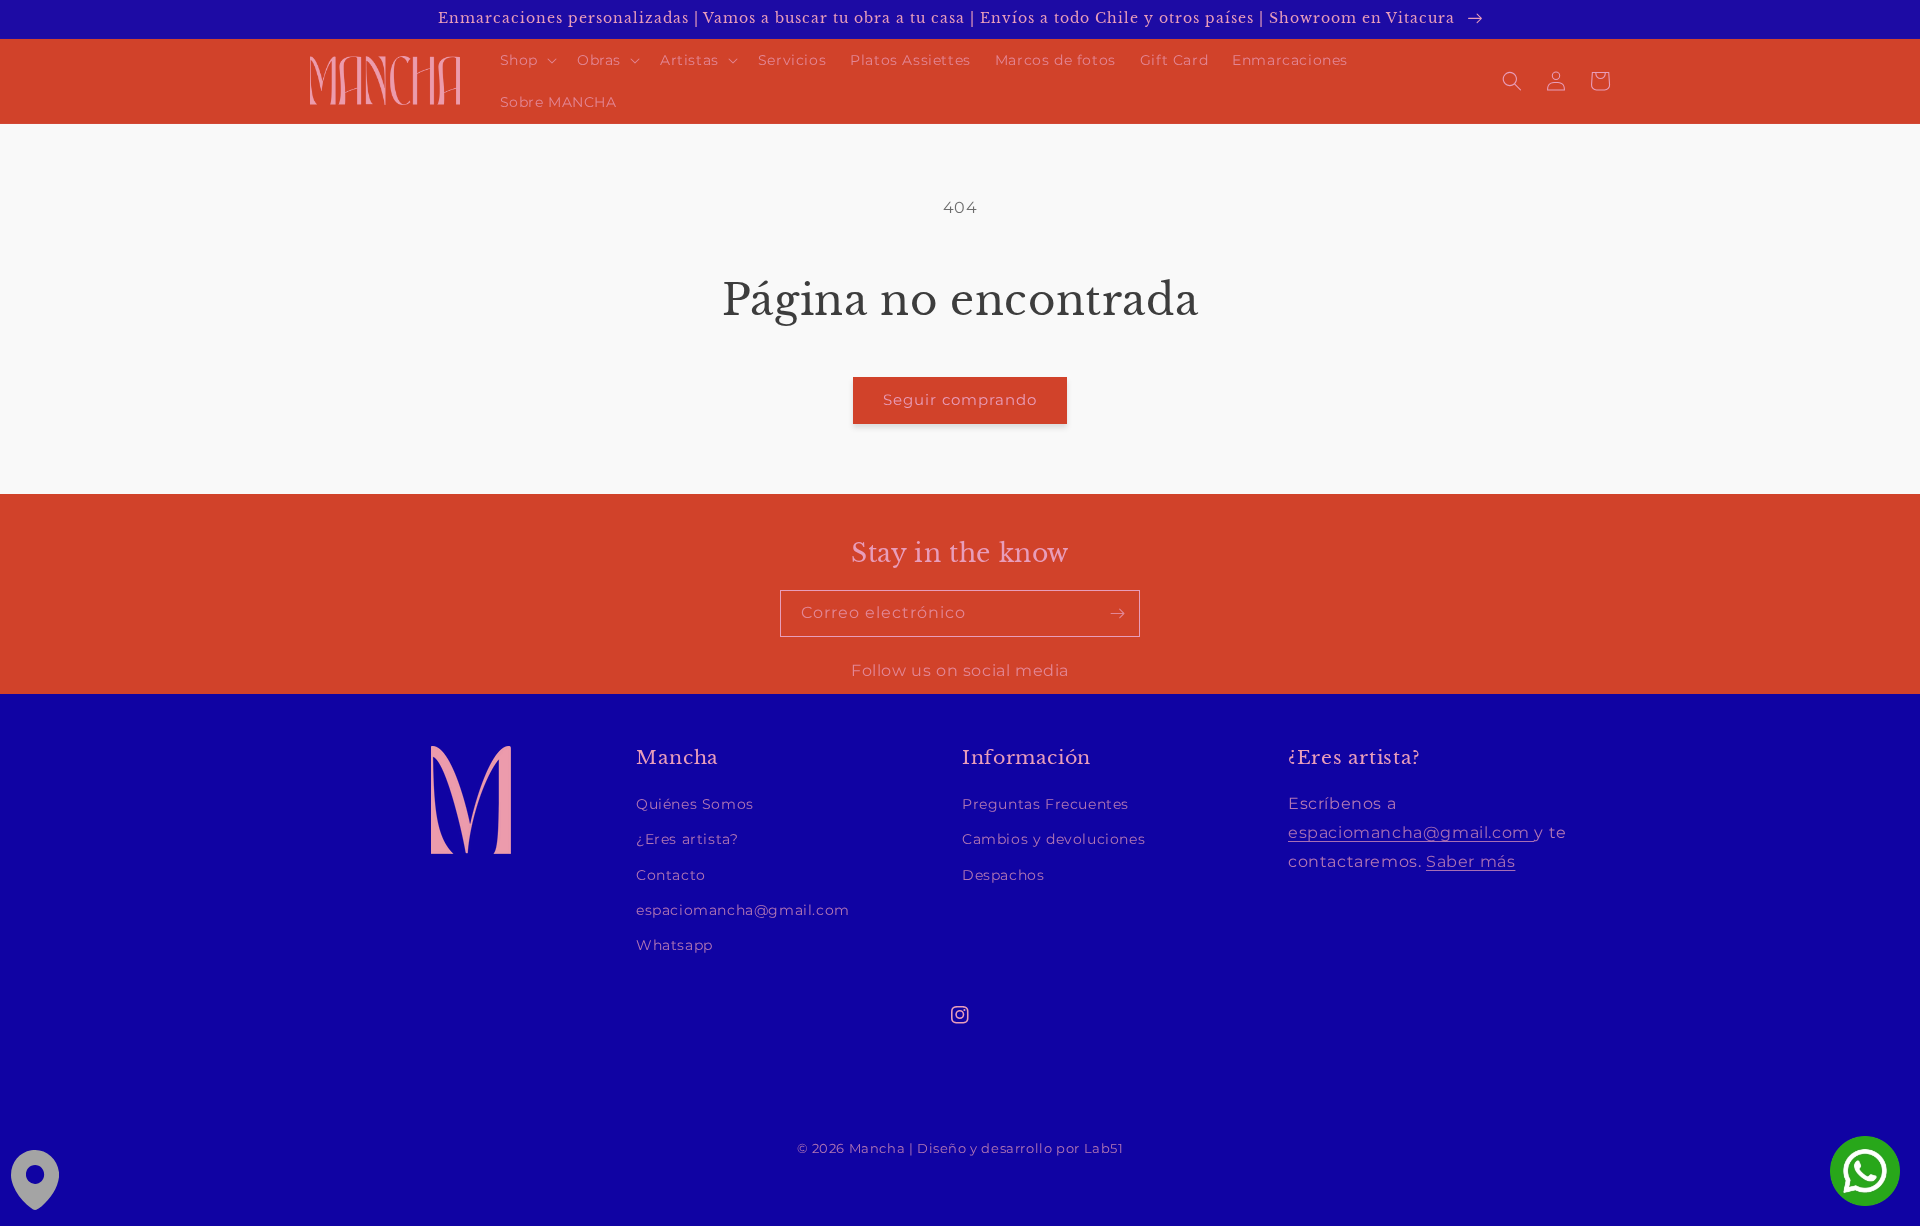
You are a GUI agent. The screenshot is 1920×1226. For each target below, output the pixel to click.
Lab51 (1104, 1148)
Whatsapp (674, 945)
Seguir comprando (960, 399)
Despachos (1003, 875)
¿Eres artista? (687, 839)
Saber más (1470, 861)
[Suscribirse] (1117, 613)
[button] (526, 60)
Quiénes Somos (695, 804)
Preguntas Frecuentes (1045, 804)
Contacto (671, 875)
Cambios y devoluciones (1053, 839)
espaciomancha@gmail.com (743, 910)
